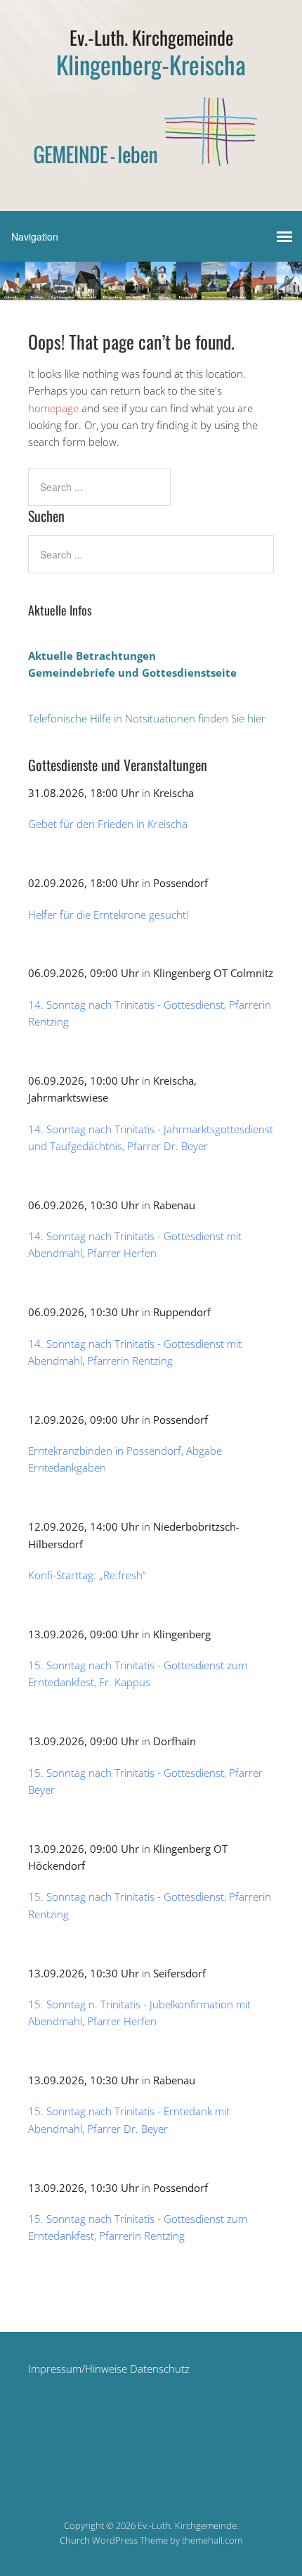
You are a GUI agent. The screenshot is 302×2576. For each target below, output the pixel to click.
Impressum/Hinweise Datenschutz (109, 2368)
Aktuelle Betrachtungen (92, 656)
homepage (53, 408)
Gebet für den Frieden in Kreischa (108, 824)
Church (75, 2540)
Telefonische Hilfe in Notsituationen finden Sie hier (147, 718)
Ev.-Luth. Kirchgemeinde (151, 37)
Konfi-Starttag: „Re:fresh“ (87, 1575)
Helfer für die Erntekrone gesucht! (109, 914)
